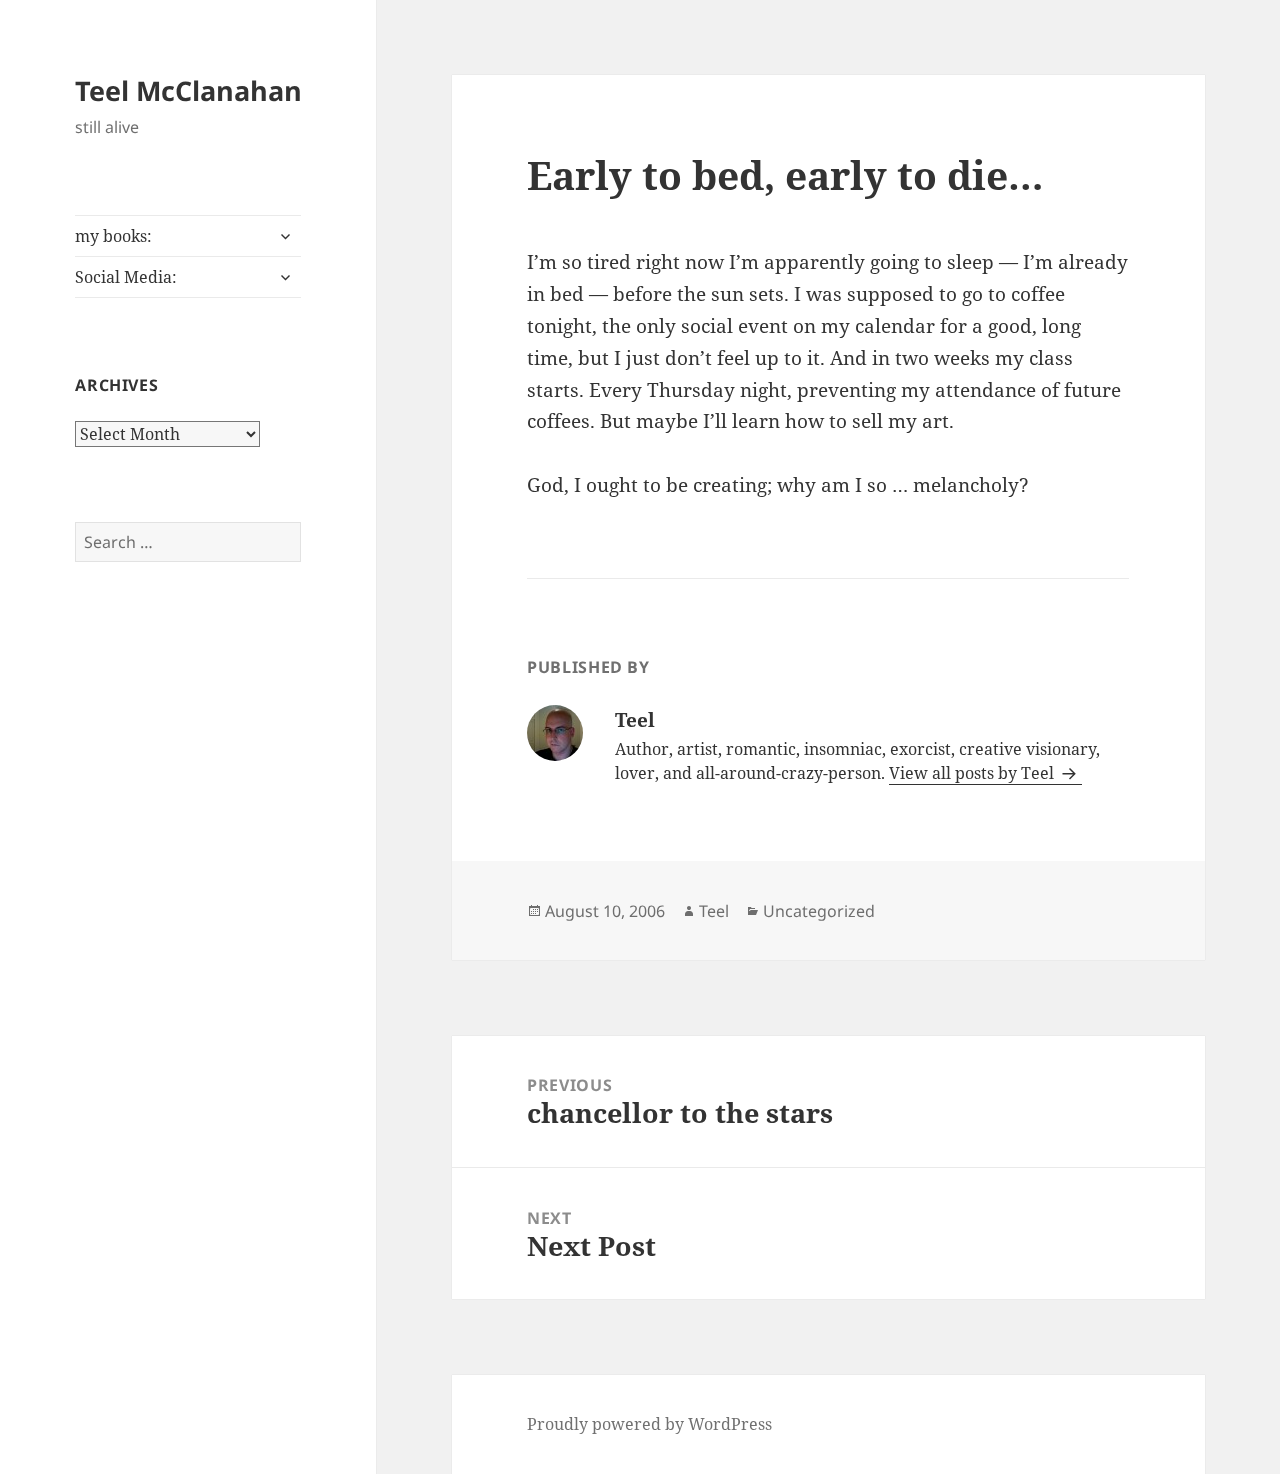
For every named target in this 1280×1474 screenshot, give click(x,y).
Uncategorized (819, 911)
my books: (113, 236)
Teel (714, 911)
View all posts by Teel (973, 773)
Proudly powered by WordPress (649, 1424)
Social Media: (126, 277)
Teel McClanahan (188, 90)
